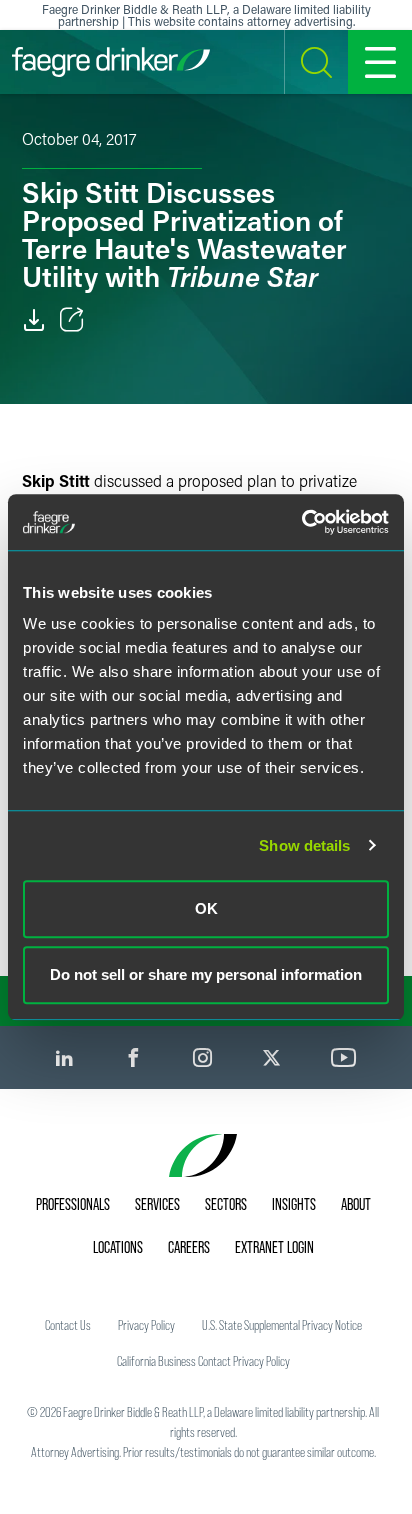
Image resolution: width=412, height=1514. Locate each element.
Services (157, 1204)
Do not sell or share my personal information (206, 974)
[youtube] (344, 1057)
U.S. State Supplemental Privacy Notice (282, 1325)
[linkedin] (64, 1057)
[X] (271, 1057)
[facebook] (133, 1057)
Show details (304, 845)
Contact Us (68, 1325)
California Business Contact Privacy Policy (203, 1361)
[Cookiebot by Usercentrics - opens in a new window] (301, 522)
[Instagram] (202, 1057)
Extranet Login (274, 1247)
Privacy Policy (146, 1325)
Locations (118, 1247)
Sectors (226, 1204)
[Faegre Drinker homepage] (111, 62)
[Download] (34, 320)
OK (206, 908)
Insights (294, 1204)
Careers (189, 1247)
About (356, 1204)
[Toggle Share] (72, 320)
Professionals (73, 1204)
